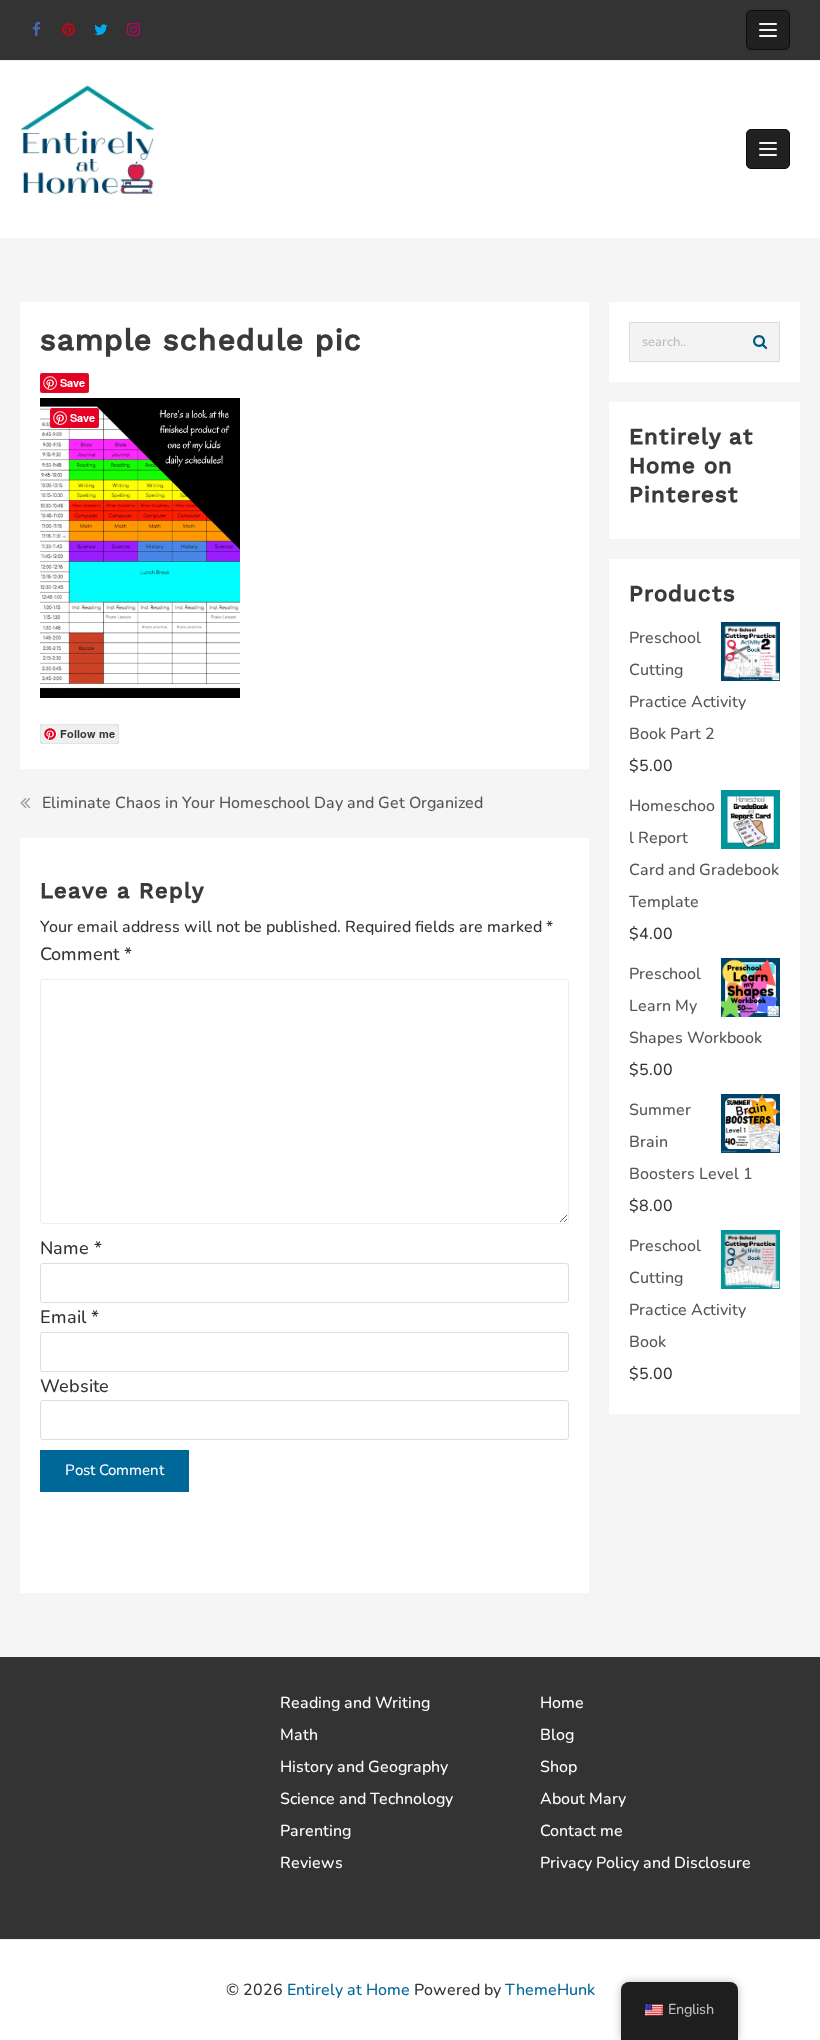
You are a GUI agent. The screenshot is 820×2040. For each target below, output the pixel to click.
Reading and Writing (355, 1703)
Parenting (315, 1831)
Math (299, 1735)
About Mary (583, 1799)
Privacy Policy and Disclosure (645, 1863)
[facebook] (36, 30)
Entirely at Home (348, 1990)
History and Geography (364, 1767)
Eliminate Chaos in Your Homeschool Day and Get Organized (262, 803)
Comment (86, 954)
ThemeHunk (550, 1990)
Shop (558, 1767)
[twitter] (101, 30)
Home (562, 1703)
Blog (557, 1735)
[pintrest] (69, 30)
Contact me (581, 1831)
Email (69, 1317)
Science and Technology (366, 1799)
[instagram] (134, 30)
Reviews (311, 1863)
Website (74, 1386)
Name (71, 1248)
